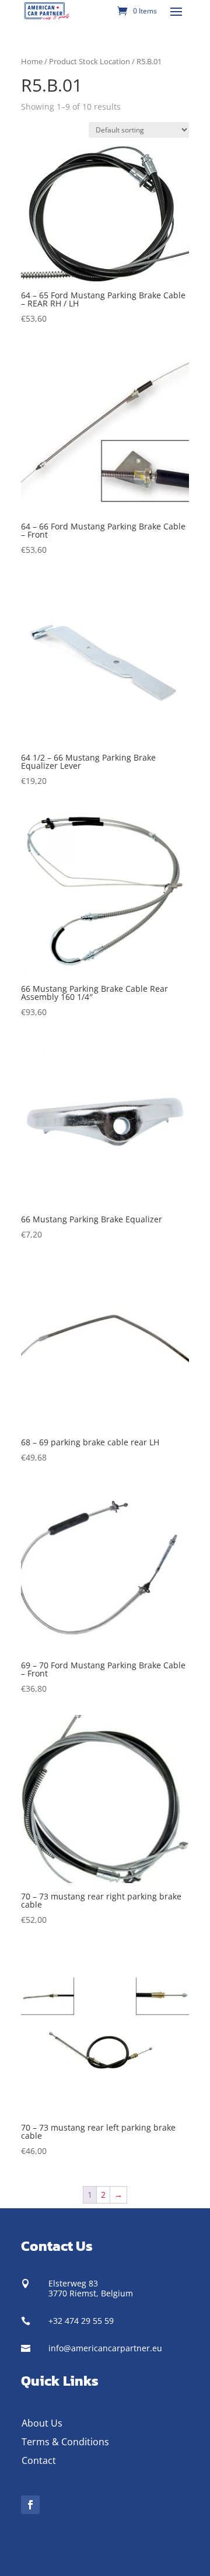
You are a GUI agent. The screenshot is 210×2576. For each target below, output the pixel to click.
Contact (39, 2460)
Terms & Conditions (65, 2442)
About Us (42, 2423)
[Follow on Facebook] (30, 2505)
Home (32, 61)
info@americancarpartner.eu (105, 2348)
